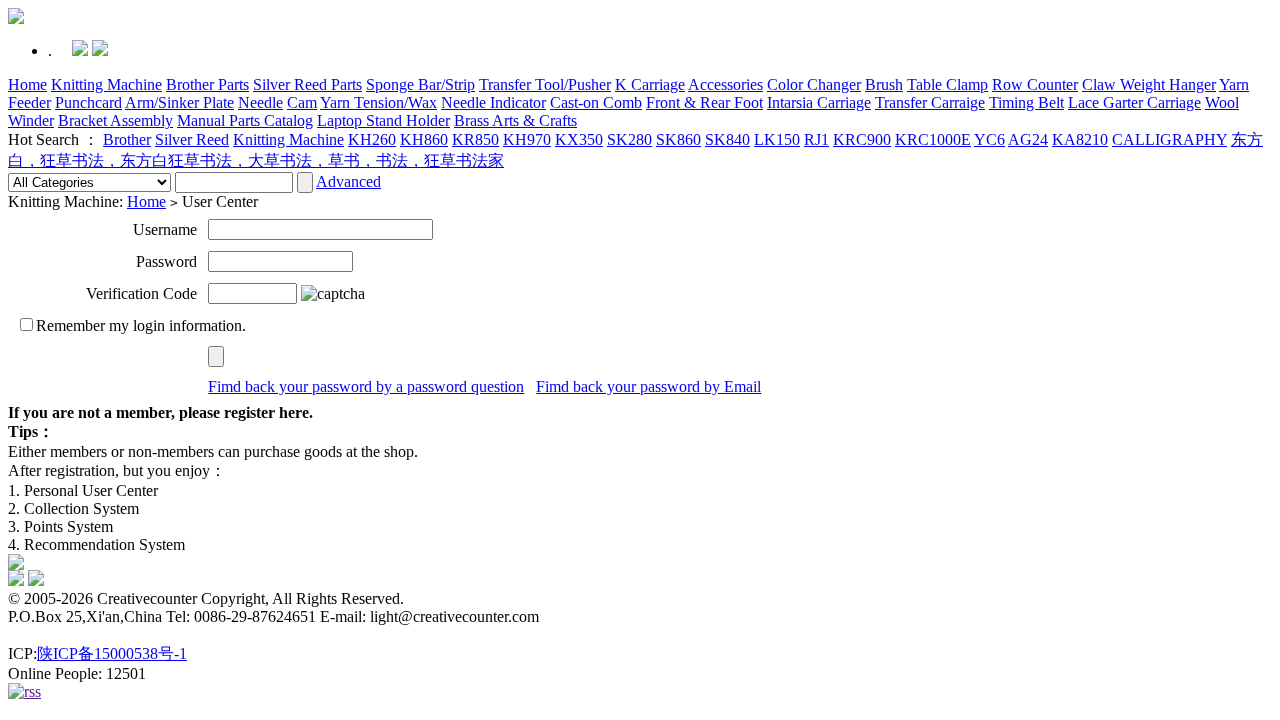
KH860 (424, 139)
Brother (127, 139)
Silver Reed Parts (307, 84)
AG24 (1028, 139)
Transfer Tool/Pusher (545, 84)
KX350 (579, 139)
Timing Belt (1026, 102)
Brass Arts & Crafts (515, 120)
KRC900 (862, 139)
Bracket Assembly (115, 120)
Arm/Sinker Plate (179, 102)
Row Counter (1035, 84)
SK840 (727, 139)
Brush (884, 84)
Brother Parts (207, 84)
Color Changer (814, 84)
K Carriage (650, 84)
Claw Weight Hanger (1149, 84)
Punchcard (88, 102)
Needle (260, 102)
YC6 (989, 139)
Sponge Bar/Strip (420, 84)
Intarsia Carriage (819, 102)
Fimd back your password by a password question (366, 386)
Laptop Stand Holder (383, 120)
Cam (302, 102)
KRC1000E (933, 139)
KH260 (372, 139)
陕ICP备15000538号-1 (112, 653)
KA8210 (1080, 139)
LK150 (777, 139)
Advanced (348, 181)
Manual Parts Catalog (245, 120)
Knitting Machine (106, 84)
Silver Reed (192, 139)
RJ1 (816, 139)
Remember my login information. (141, 325)
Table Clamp (947, 84)
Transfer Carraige (930, 102)
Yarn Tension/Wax (378, 102)
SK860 (678, 139)
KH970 (527, 139)
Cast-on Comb (596, 102)
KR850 (475, 139)
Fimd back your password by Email (648, 386)
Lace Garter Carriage (1134, 102)
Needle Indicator (493, 102)
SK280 (629, 139)
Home (27, 84)
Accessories (725, 84)
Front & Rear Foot (704, 102)
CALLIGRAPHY (1169, 139)
